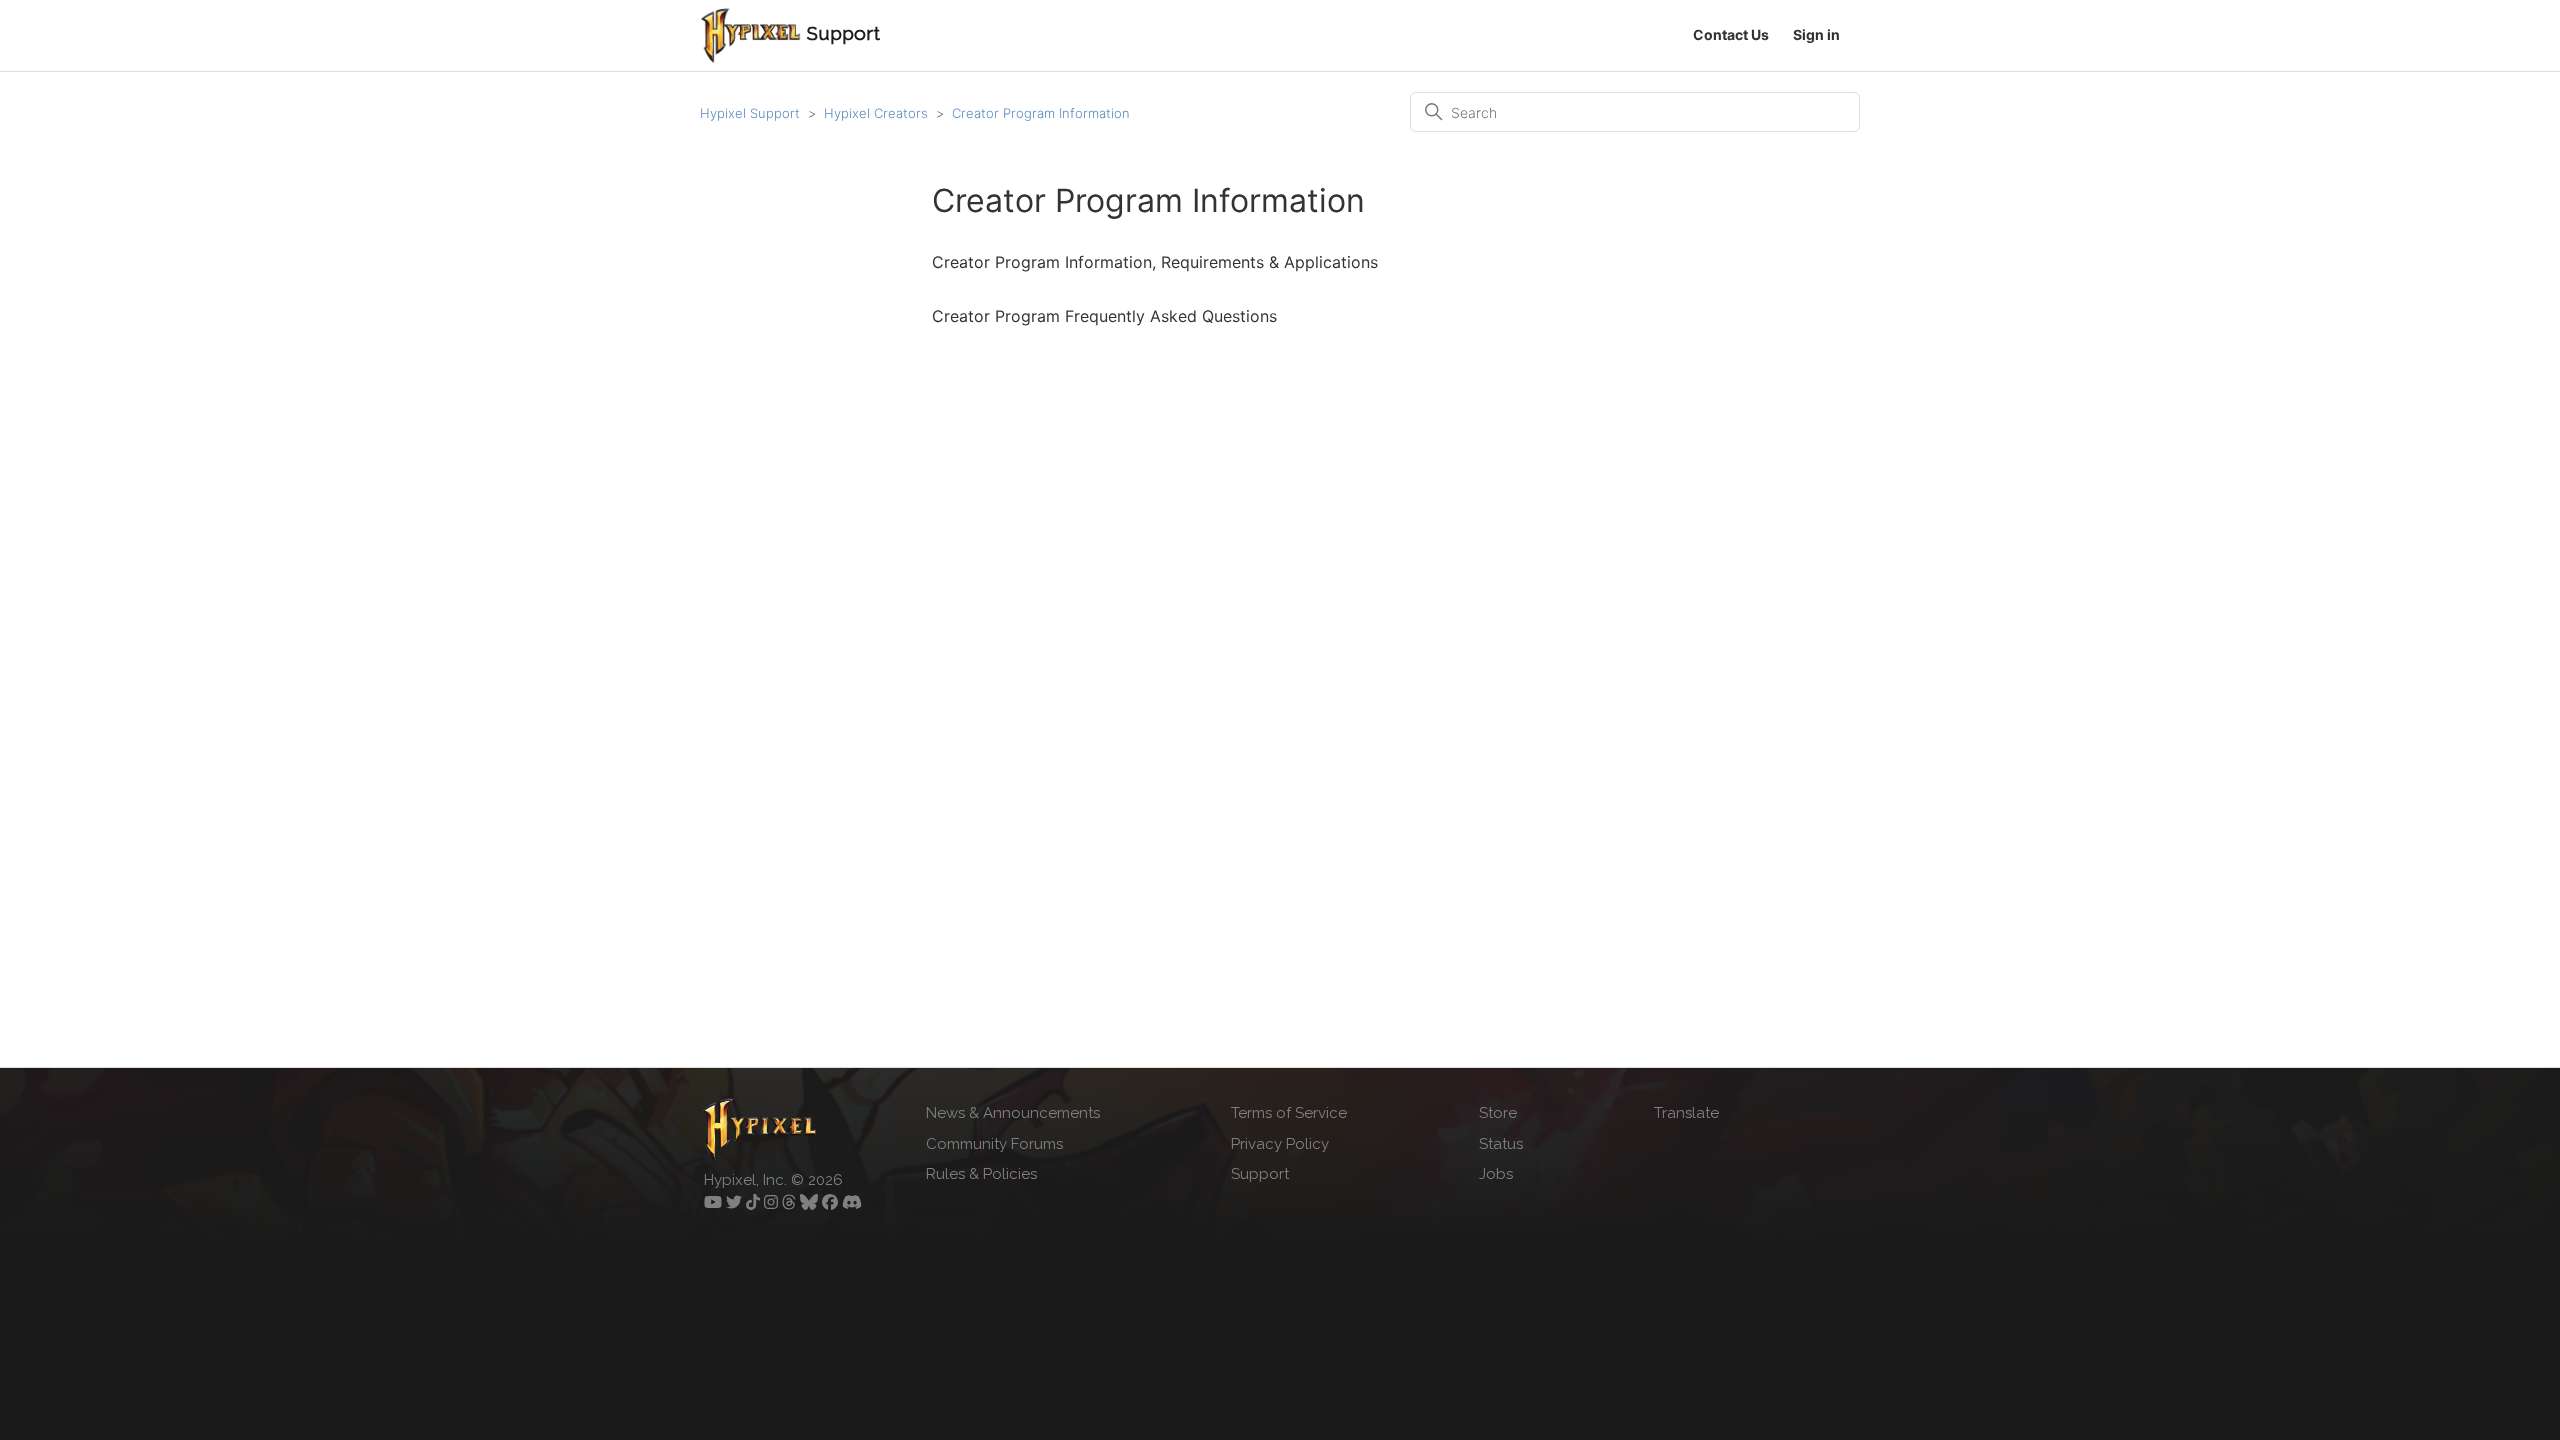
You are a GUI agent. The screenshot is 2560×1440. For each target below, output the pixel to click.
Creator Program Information (1041, 113)
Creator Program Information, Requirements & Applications (1155, 262)
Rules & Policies (981, 1174)
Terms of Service (1289, 1113)
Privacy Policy (1280, 1144)
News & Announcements (1013, 1113)
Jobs (1496, 1174)
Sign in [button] (1816, 34)
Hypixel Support (750, 113)
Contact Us (1731, 34)
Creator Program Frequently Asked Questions (1104, 316)
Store (1498, 1113)
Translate (1686, 1113)
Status (1501, 1144)
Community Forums (994, 1144)
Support (1260, 1174)
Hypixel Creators (876, 113)
